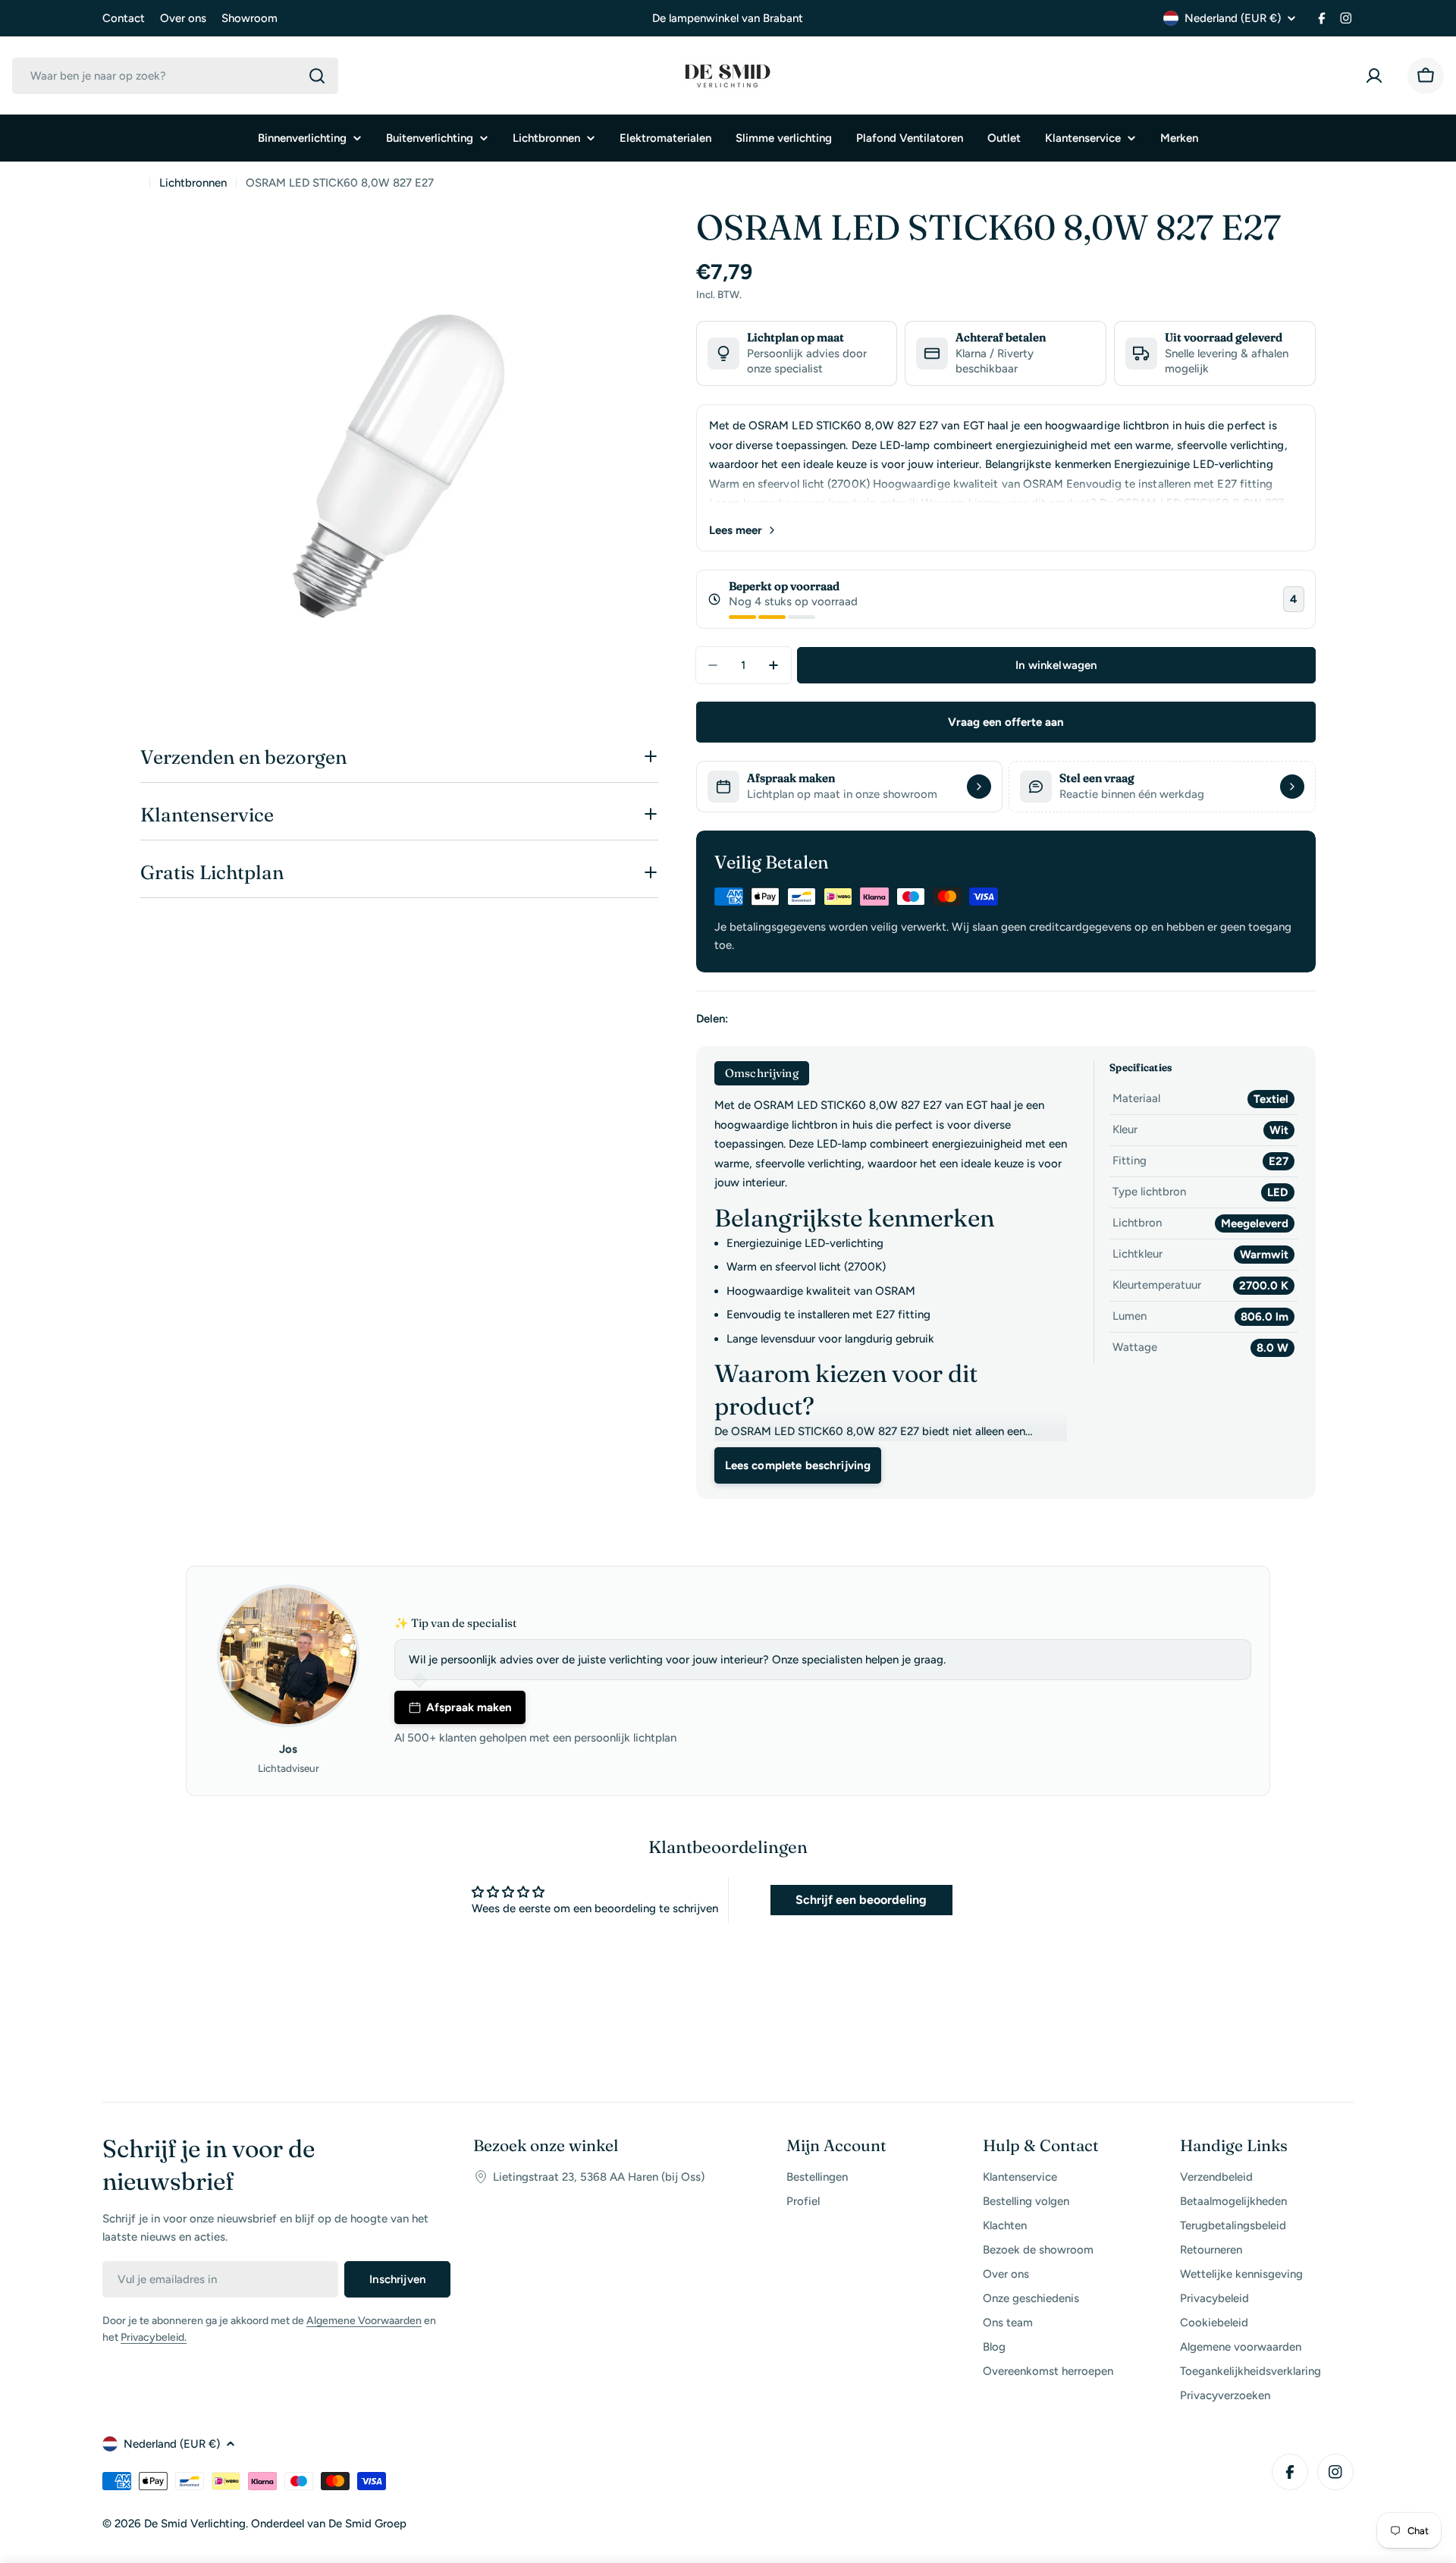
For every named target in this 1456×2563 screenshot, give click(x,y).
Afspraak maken (469, 1707)
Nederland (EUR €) (1233, 18)
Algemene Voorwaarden (364, 2321)
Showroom (249, 18)
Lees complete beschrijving (798, 1465)
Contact (124, 18)
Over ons (183, 18)
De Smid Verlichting (195, 2524)
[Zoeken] (317, 76)
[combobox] (175, 76)
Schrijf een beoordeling (861, 1900)
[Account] (1377, 76)
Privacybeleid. (154, 2337)
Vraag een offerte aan (1006, 722)
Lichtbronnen (193, 183)
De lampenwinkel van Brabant (728, 18)
